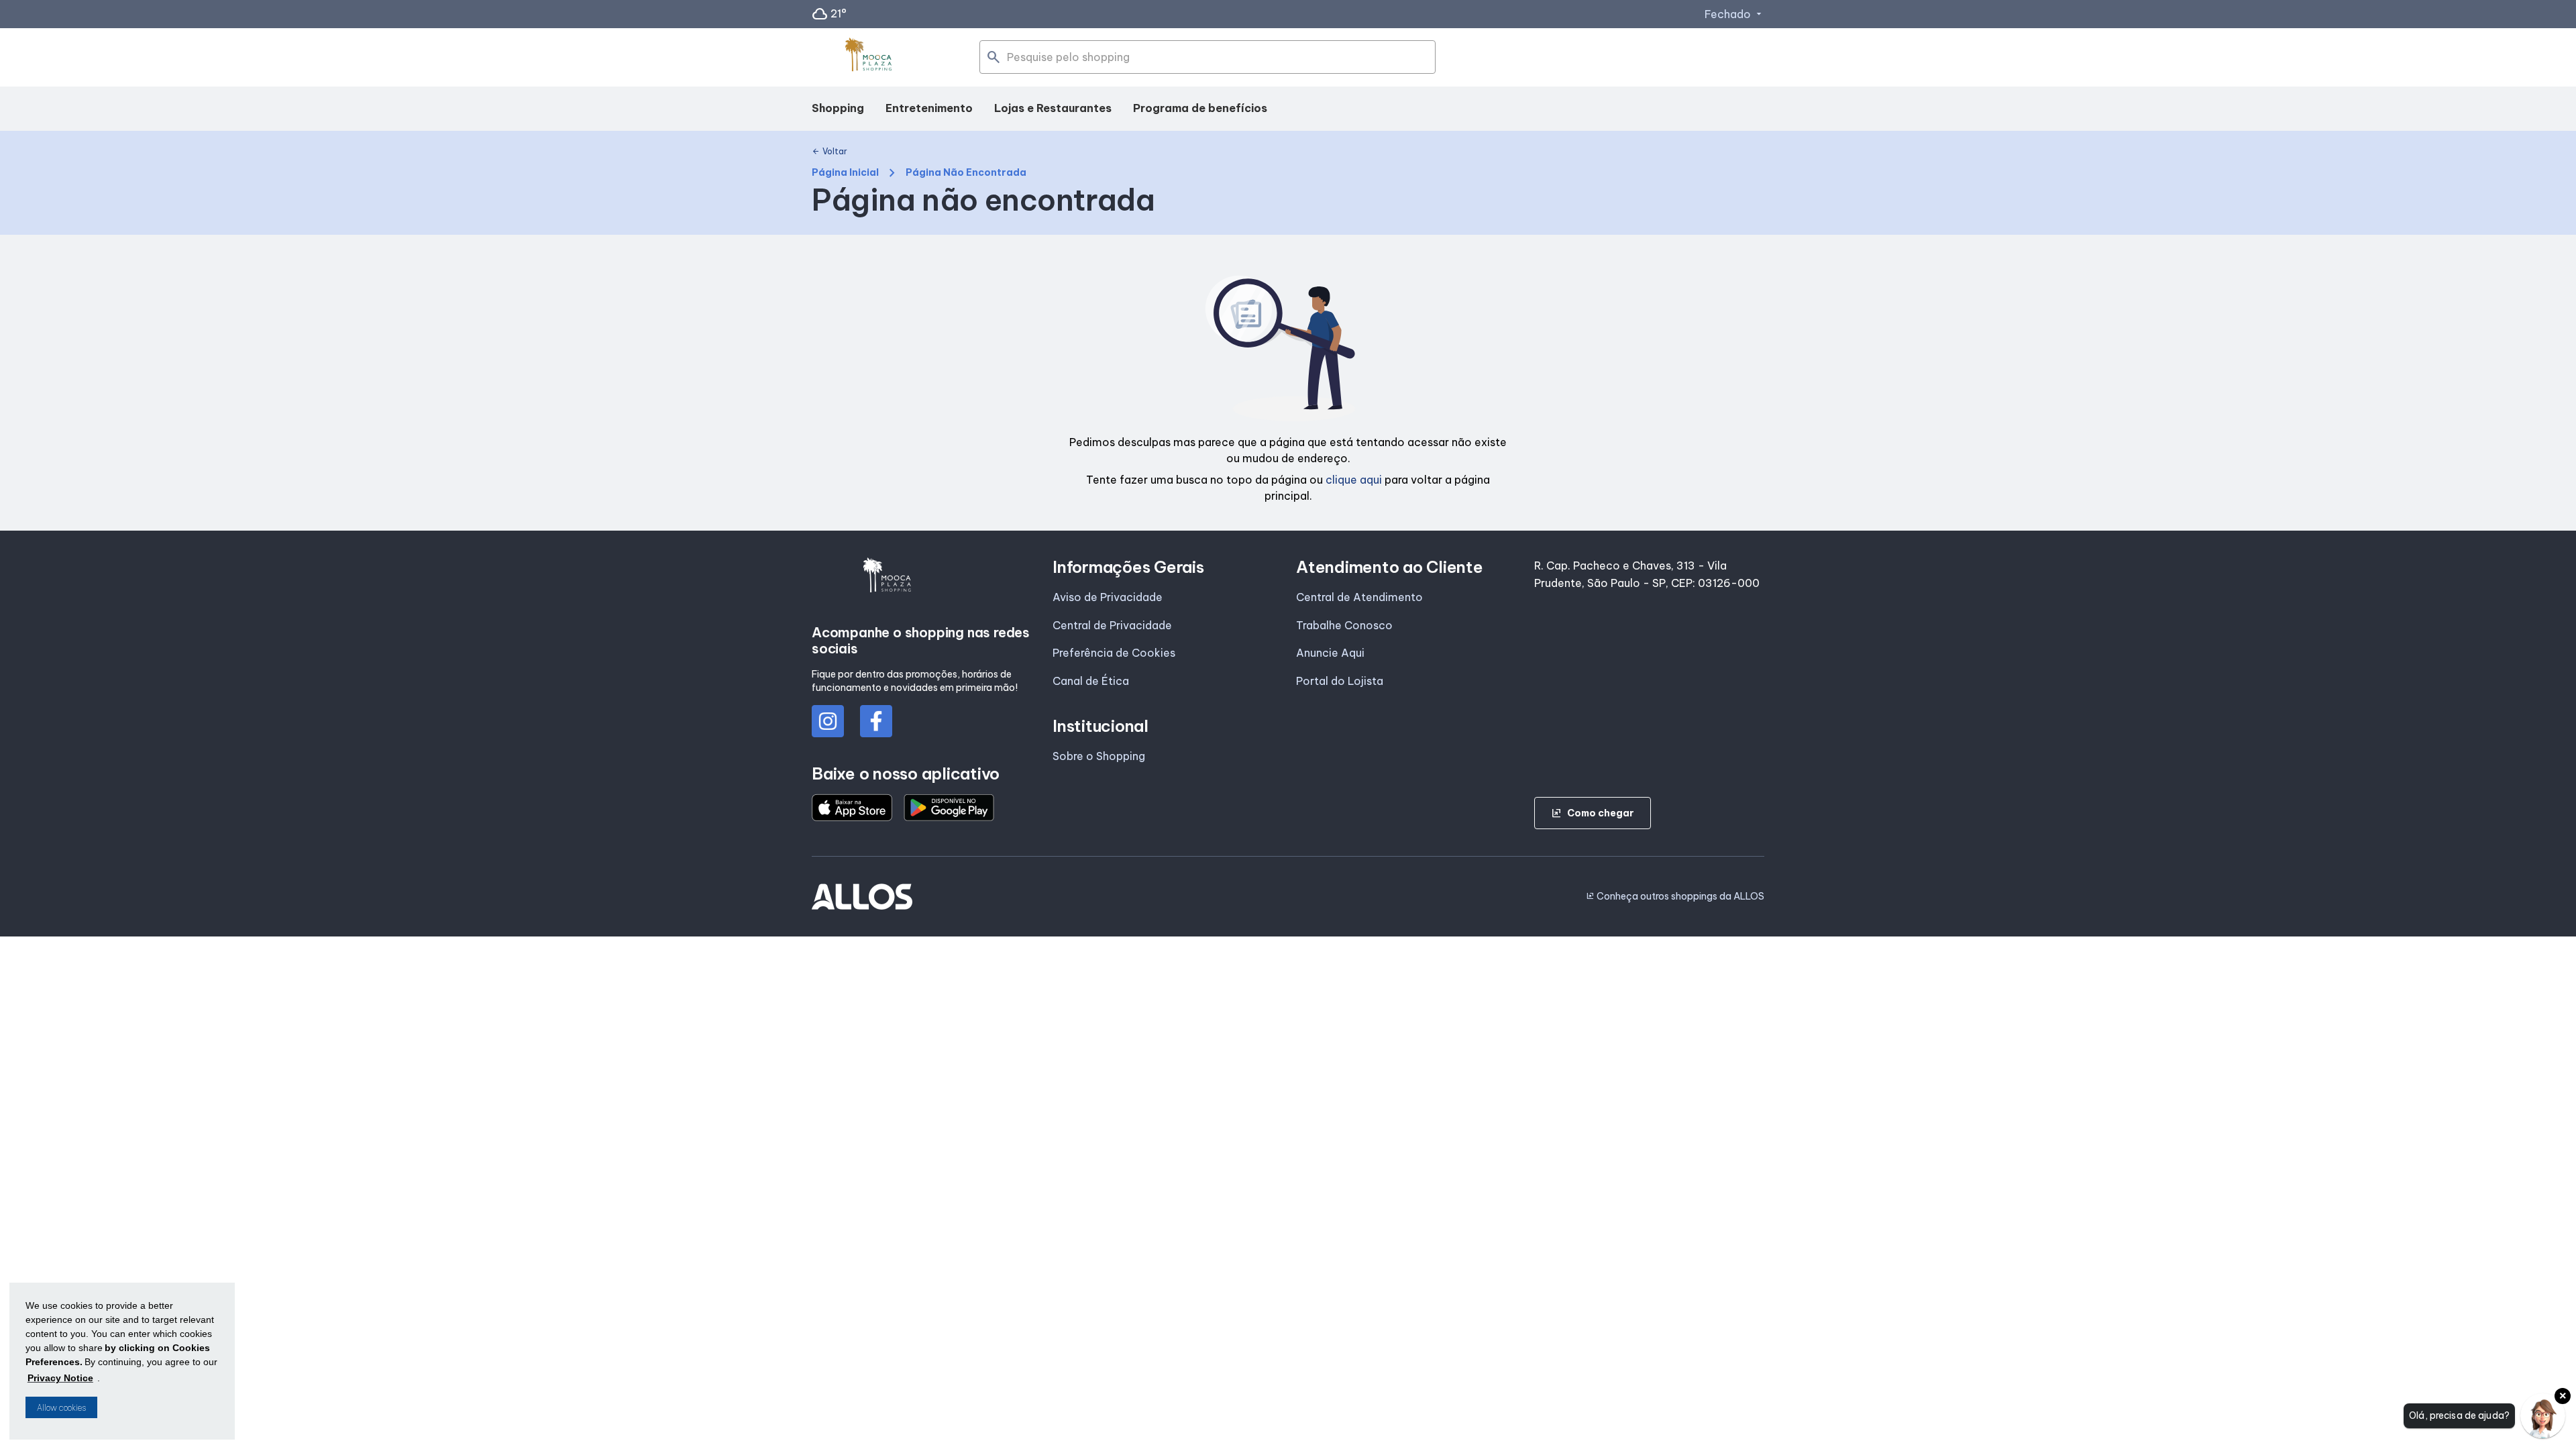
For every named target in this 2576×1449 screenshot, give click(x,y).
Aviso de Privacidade (1108, 597)
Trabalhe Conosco (1344, 625)
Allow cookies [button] (61, 1408)
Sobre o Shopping (1099, 756)
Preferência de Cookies (1114, 653)
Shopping (838, 108)
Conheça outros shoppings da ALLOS (1675, 896)
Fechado (1734, 14)
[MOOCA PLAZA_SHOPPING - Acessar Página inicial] (869, 58)
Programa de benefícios (1200, 108)
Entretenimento (929, 108)
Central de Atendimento (1359, 597)
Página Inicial (845, 173)
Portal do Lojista (1340, 681)
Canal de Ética (1091, 681)
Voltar (829, 152)
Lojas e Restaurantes (1053, 108)
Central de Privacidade (1112, 625)
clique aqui (1354, 480)
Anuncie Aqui (1330, 653)
